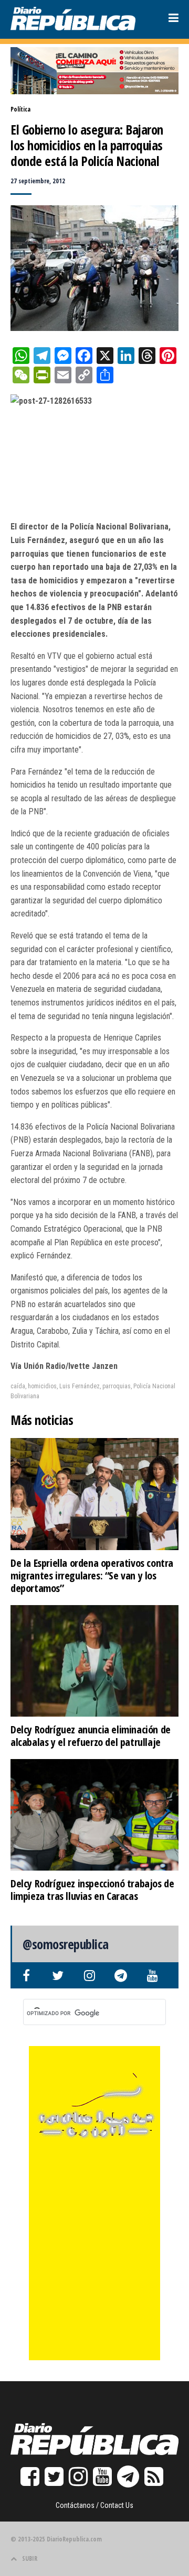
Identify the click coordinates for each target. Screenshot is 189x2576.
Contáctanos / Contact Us (94, 2505)
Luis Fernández (80, 1386)
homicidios (42, 1386)
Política (20, 109)
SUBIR (30, 2558)
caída (18, 1386)
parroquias (117, 1386)
